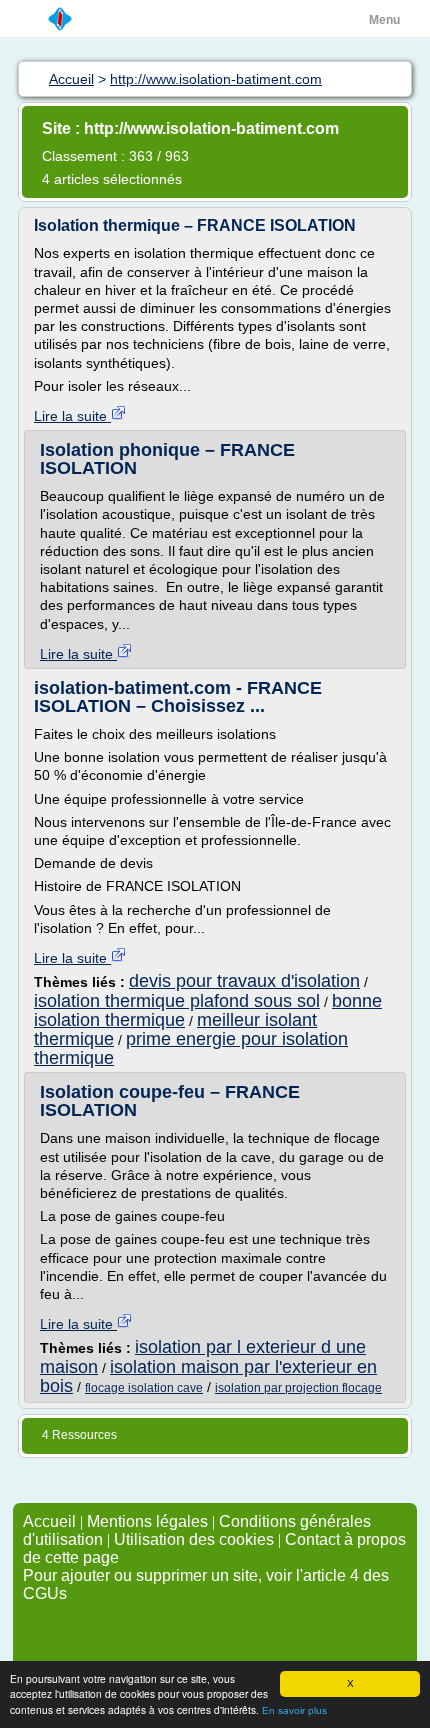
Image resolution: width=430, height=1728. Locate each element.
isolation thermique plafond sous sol (177, 1001)
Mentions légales (147, 1521)
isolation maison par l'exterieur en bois (208, 1376)
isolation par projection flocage (298, 1388)
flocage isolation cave (144, 1388)
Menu (384, 20)
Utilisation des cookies (194, 1539)
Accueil (49, 1521)
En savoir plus (294, 1710)
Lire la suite (72, 416)
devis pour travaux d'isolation (244, 981)
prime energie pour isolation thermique (191, 1048)
